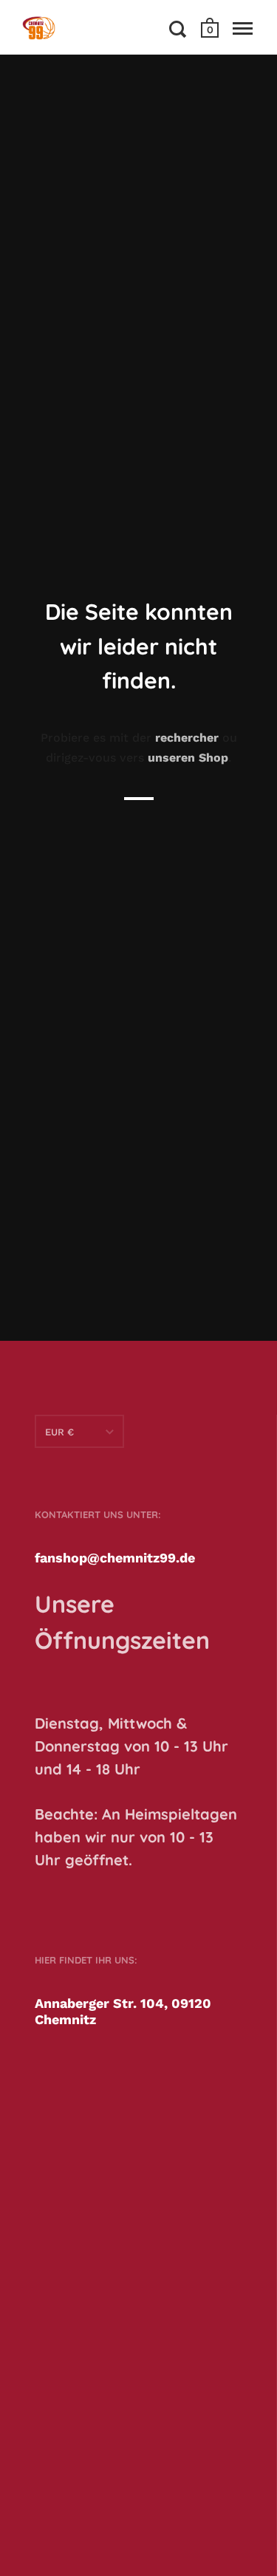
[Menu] (243, 29)
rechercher (187, 738)
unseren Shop (188, 758)
